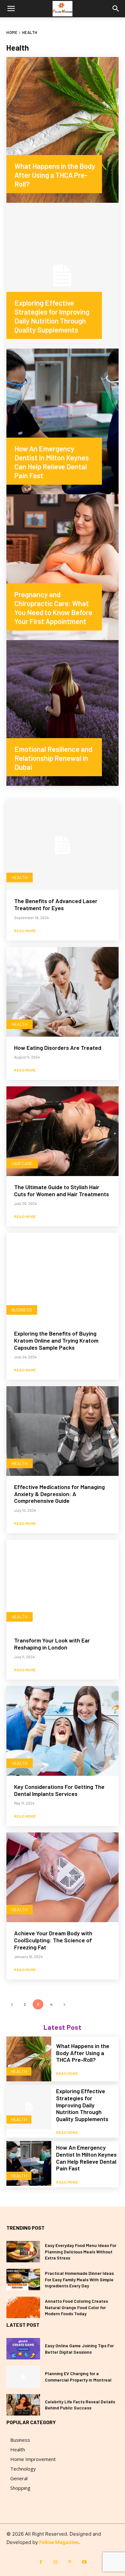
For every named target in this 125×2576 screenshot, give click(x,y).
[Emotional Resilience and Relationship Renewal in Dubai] (63, 713)
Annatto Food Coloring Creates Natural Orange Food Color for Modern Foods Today (76, 2307)
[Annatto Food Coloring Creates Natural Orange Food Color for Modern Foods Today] (23, 2307)
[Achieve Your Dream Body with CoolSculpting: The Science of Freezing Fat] (63, 1877)
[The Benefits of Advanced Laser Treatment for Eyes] (63, 845)
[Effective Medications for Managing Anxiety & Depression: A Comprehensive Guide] (63, 1431)
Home (12, 32)
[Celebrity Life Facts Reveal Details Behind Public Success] (23, 2405)
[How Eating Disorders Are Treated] (63, 992)
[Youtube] (84, 2562)
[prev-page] (12, 2004)
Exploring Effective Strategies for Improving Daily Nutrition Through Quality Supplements (82, 2105)
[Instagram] (55, 2562)
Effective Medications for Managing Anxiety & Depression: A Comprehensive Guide (59, 1494)
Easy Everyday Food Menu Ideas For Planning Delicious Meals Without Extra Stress (81, 2251)
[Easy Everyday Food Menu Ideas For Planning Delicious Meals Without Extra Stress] (23, 2252)
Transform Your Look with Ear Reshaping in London (52, 1644)
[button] (11, 9)
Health (20, 877)
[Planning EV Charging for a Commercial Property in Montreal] (23, 2377)
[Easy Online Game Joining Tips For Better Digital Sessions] (23, 2349)
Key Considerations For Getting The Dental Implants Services (59, 1790)
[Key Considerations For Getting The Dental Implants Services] (63, 1731)
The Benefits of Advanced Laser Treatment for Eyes (56, 904)
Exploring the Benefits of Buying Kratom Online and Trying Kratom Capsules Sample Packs (56, 1340)
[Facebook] (41, 2562)
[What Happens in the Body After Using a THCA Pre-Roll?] (63, 130)
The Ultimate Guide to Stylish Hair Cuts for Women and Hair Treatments (62, 1190)
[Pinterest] (70, 2562)
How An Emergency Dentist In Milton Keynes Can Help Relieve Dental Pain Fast (86, 2158)
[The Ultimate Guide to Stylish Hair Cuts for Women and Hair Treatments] (63, 1131)
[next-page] (64, 2004)
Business (22, 1310)
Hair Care (22, 1163)
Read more (25, 931)
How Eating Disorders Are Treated (58, 1048)
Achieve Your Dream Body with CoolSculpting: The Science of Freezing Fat (53, 1940)
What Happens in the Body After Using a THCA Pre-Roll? (83, 2053)
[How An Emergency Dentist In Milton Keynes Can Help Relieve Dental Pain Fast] (63, 421)
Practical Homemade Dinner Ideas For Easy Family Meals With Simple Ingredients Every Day (79, 2279)
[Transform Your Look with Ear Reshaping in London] (63, 1584)
